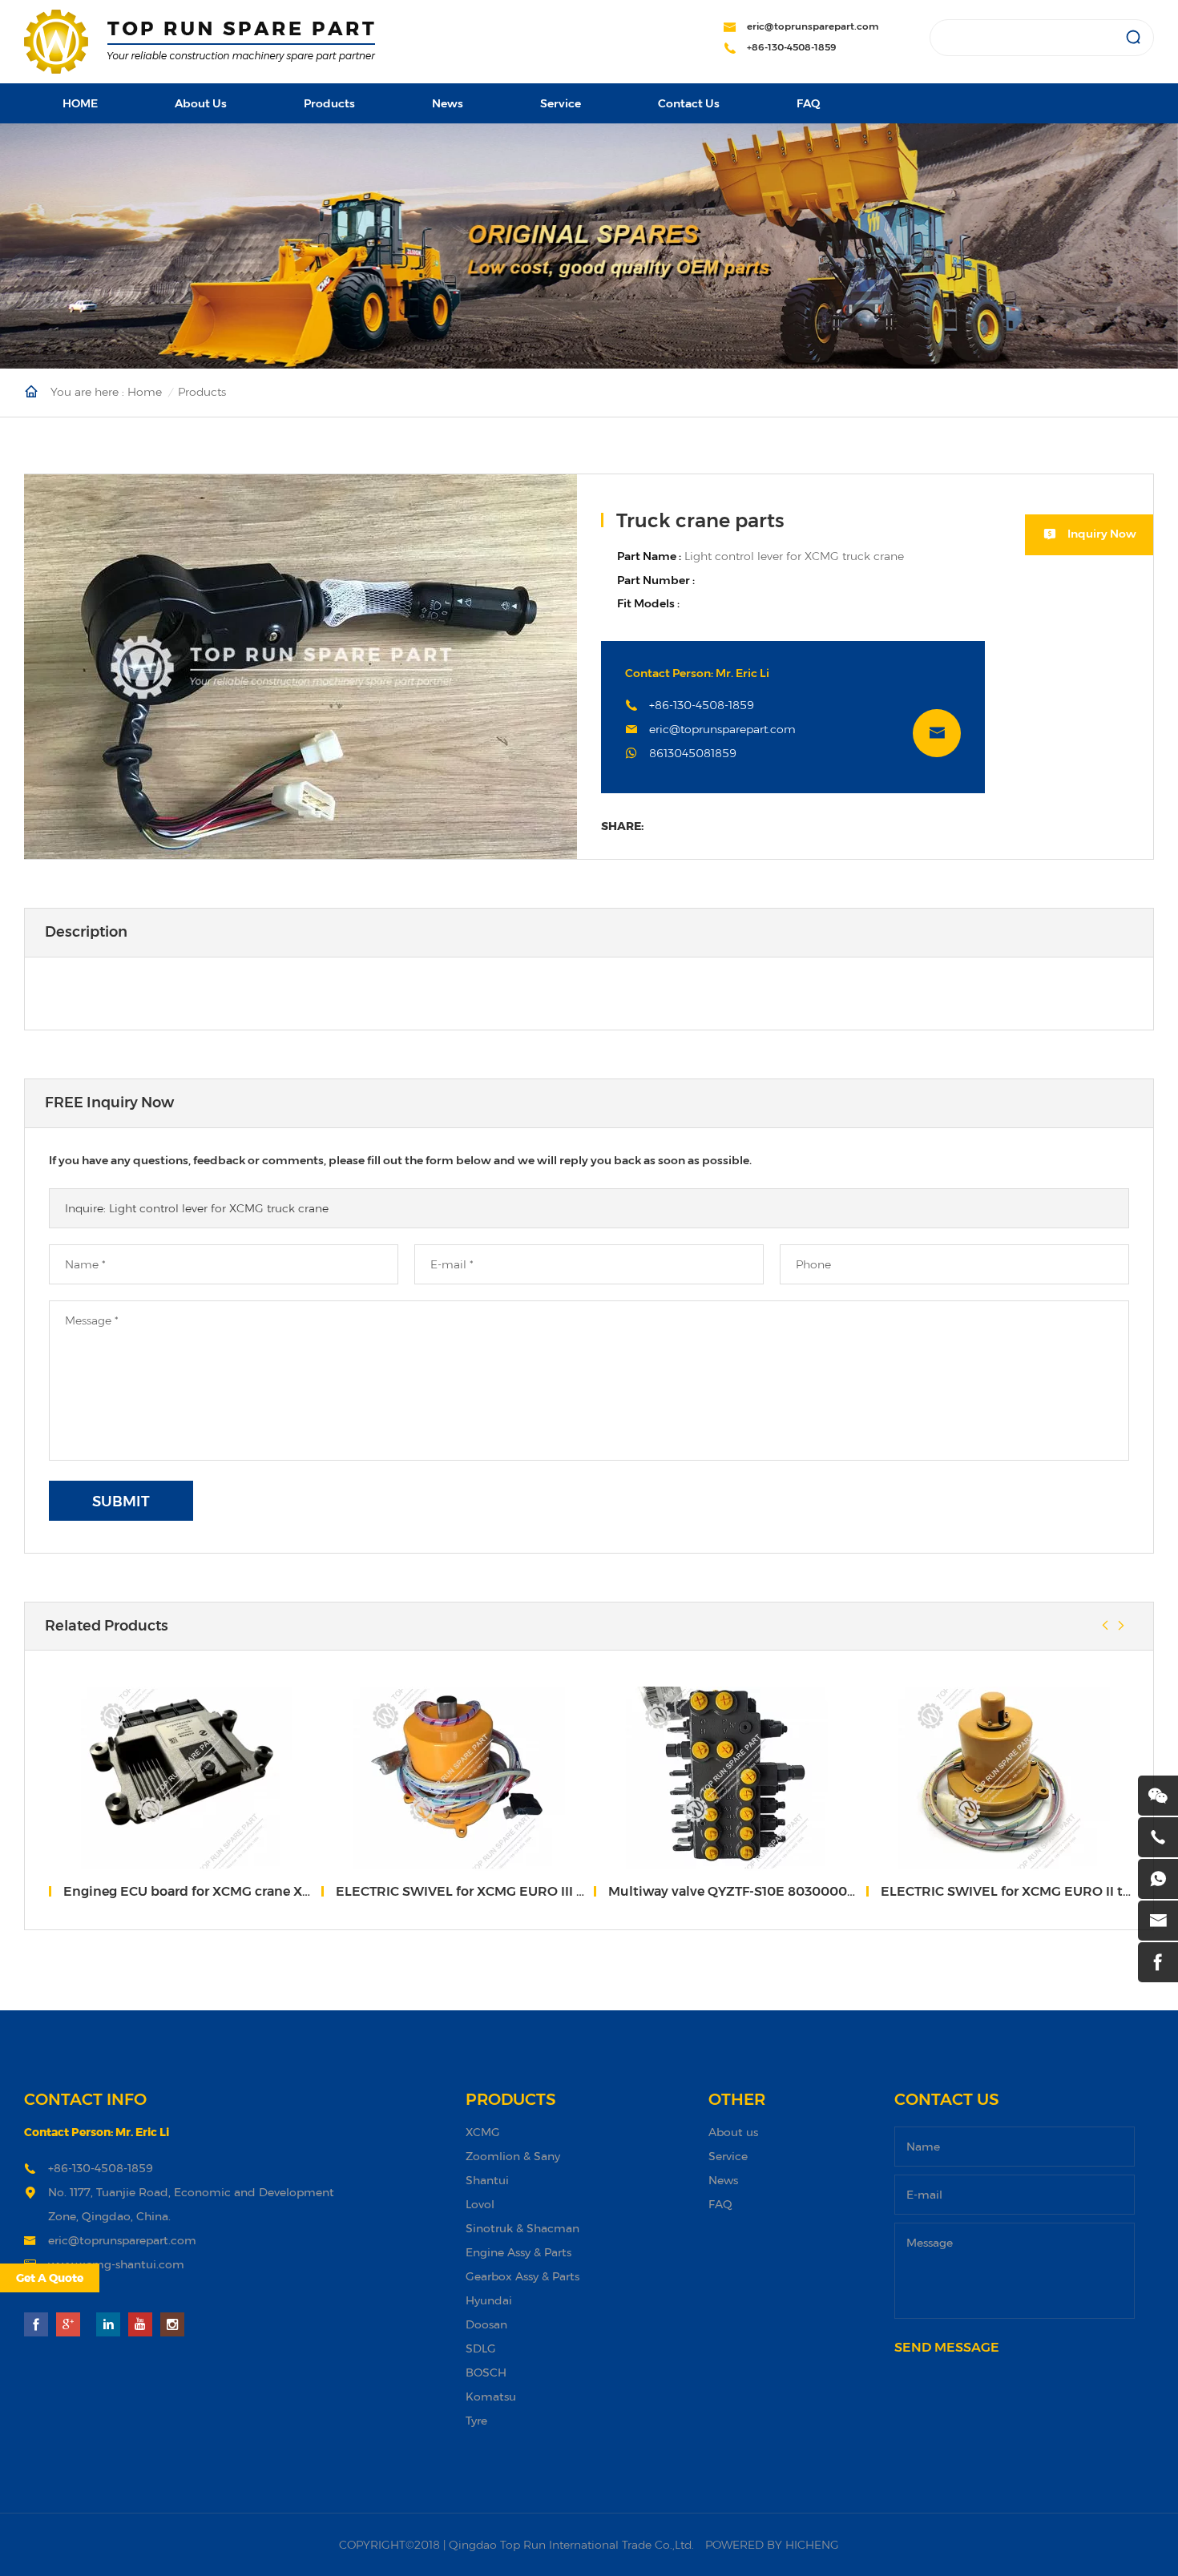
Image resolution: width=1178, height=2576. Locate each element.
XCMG (483, 2132)
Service (561, 103)
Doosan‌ (486, 2324)
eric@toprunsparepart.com (813, 26)
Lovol (480, 2204)
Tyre (476, 2420)
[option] (301, 667)
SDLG (481, 2348)
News (448, 103)
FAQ (808, 103)
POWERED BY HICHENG (772, 2545)
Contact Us (689, 103)
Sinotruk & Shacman (522, 2228)
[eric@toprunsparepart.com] (1158, 1921)
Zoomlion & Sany (513, 2156)
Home (145, 392)
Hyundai (489, 2300)
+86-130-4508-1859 (792, 47)
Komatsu (491, 2396)
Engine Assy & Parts (518, 2252)
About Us (201, 103)
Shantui (487, 2180)
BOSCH (486, 2372)
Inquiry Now (1102, 534)
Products (329, 103)
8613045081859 (693, 753)
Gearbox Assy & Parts (522, 2276)
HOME (80, 103)
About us (733, 2132)
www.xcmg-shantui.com (116, 2264)
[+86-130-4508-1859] (1158, 1837)
